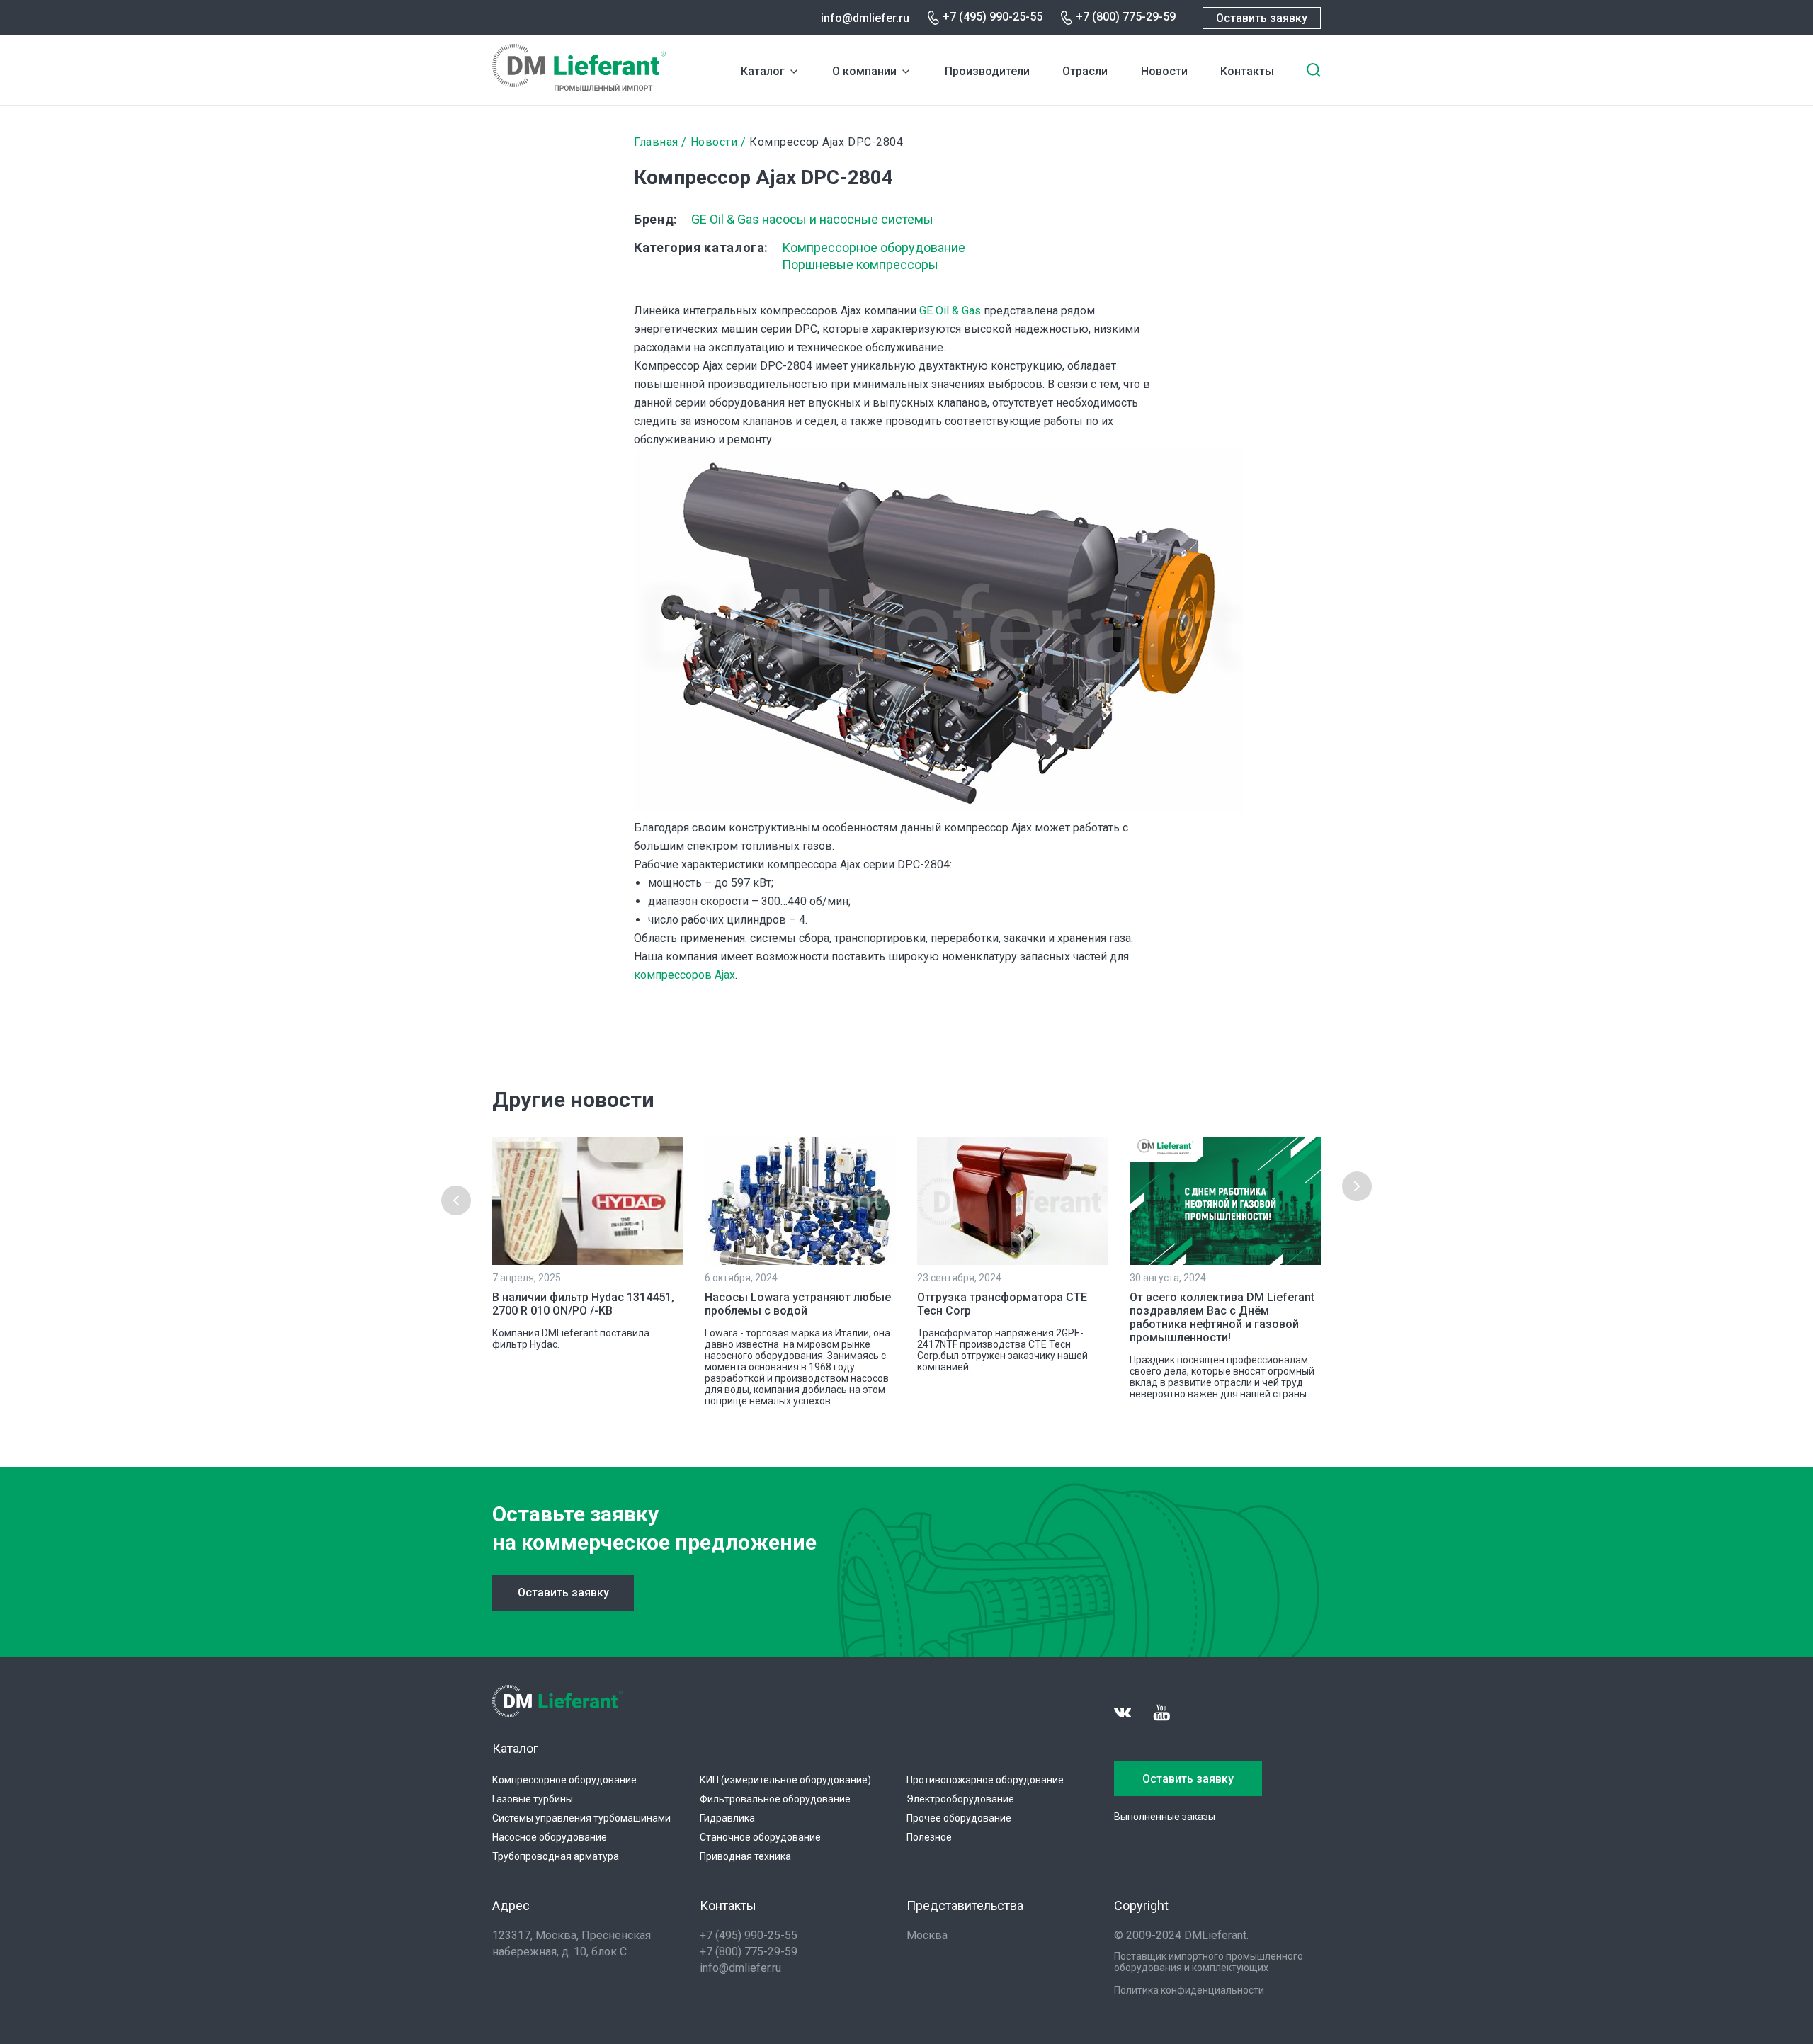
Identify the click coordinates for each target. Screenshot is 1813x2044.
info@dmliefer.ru (865, 18)
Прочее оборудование (959, 1818)
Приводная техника (745, 1856)
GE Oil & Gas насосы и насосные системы (812, 219)
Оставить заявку (1262, 18)
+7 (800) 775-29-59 (1126, 17)
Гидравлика (727, 1818)
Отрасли (1085, 71)
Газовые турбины (533, 1799)
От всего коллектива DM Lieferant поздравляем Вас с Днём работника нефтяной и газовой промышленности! (1222, 1317)
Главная (656, 142)
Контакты (1247, 71)
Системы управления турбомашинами (581, 1818)
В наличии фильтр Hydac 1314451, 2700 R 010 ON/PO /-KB (583, 1304)
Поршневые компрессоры (860, 265)
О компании (864, 71)
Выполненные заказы (1165, 1817)
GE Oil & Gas (950, 311)
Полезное (929, 1837)
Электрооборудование (960, 1799)
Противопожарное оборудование (985, 1780)
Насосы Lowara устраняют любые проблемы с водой (798, 1304)
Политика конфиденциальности (1189, 1990)
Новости (1164, 71)
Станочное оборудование (760, 1837)
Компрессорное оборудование (874, 248)
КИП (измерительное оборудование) (785, 1780)
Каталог (763, 71)
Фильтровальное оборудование (775, 1799)
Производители (987, 71)
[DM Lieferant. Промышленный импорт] (579, 87)
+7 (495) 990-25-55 (993, 17)
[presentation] (456, 1200)
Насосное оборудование (550, 1837)
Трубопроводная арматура (556, 1856)
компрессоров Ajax (684, 975)
